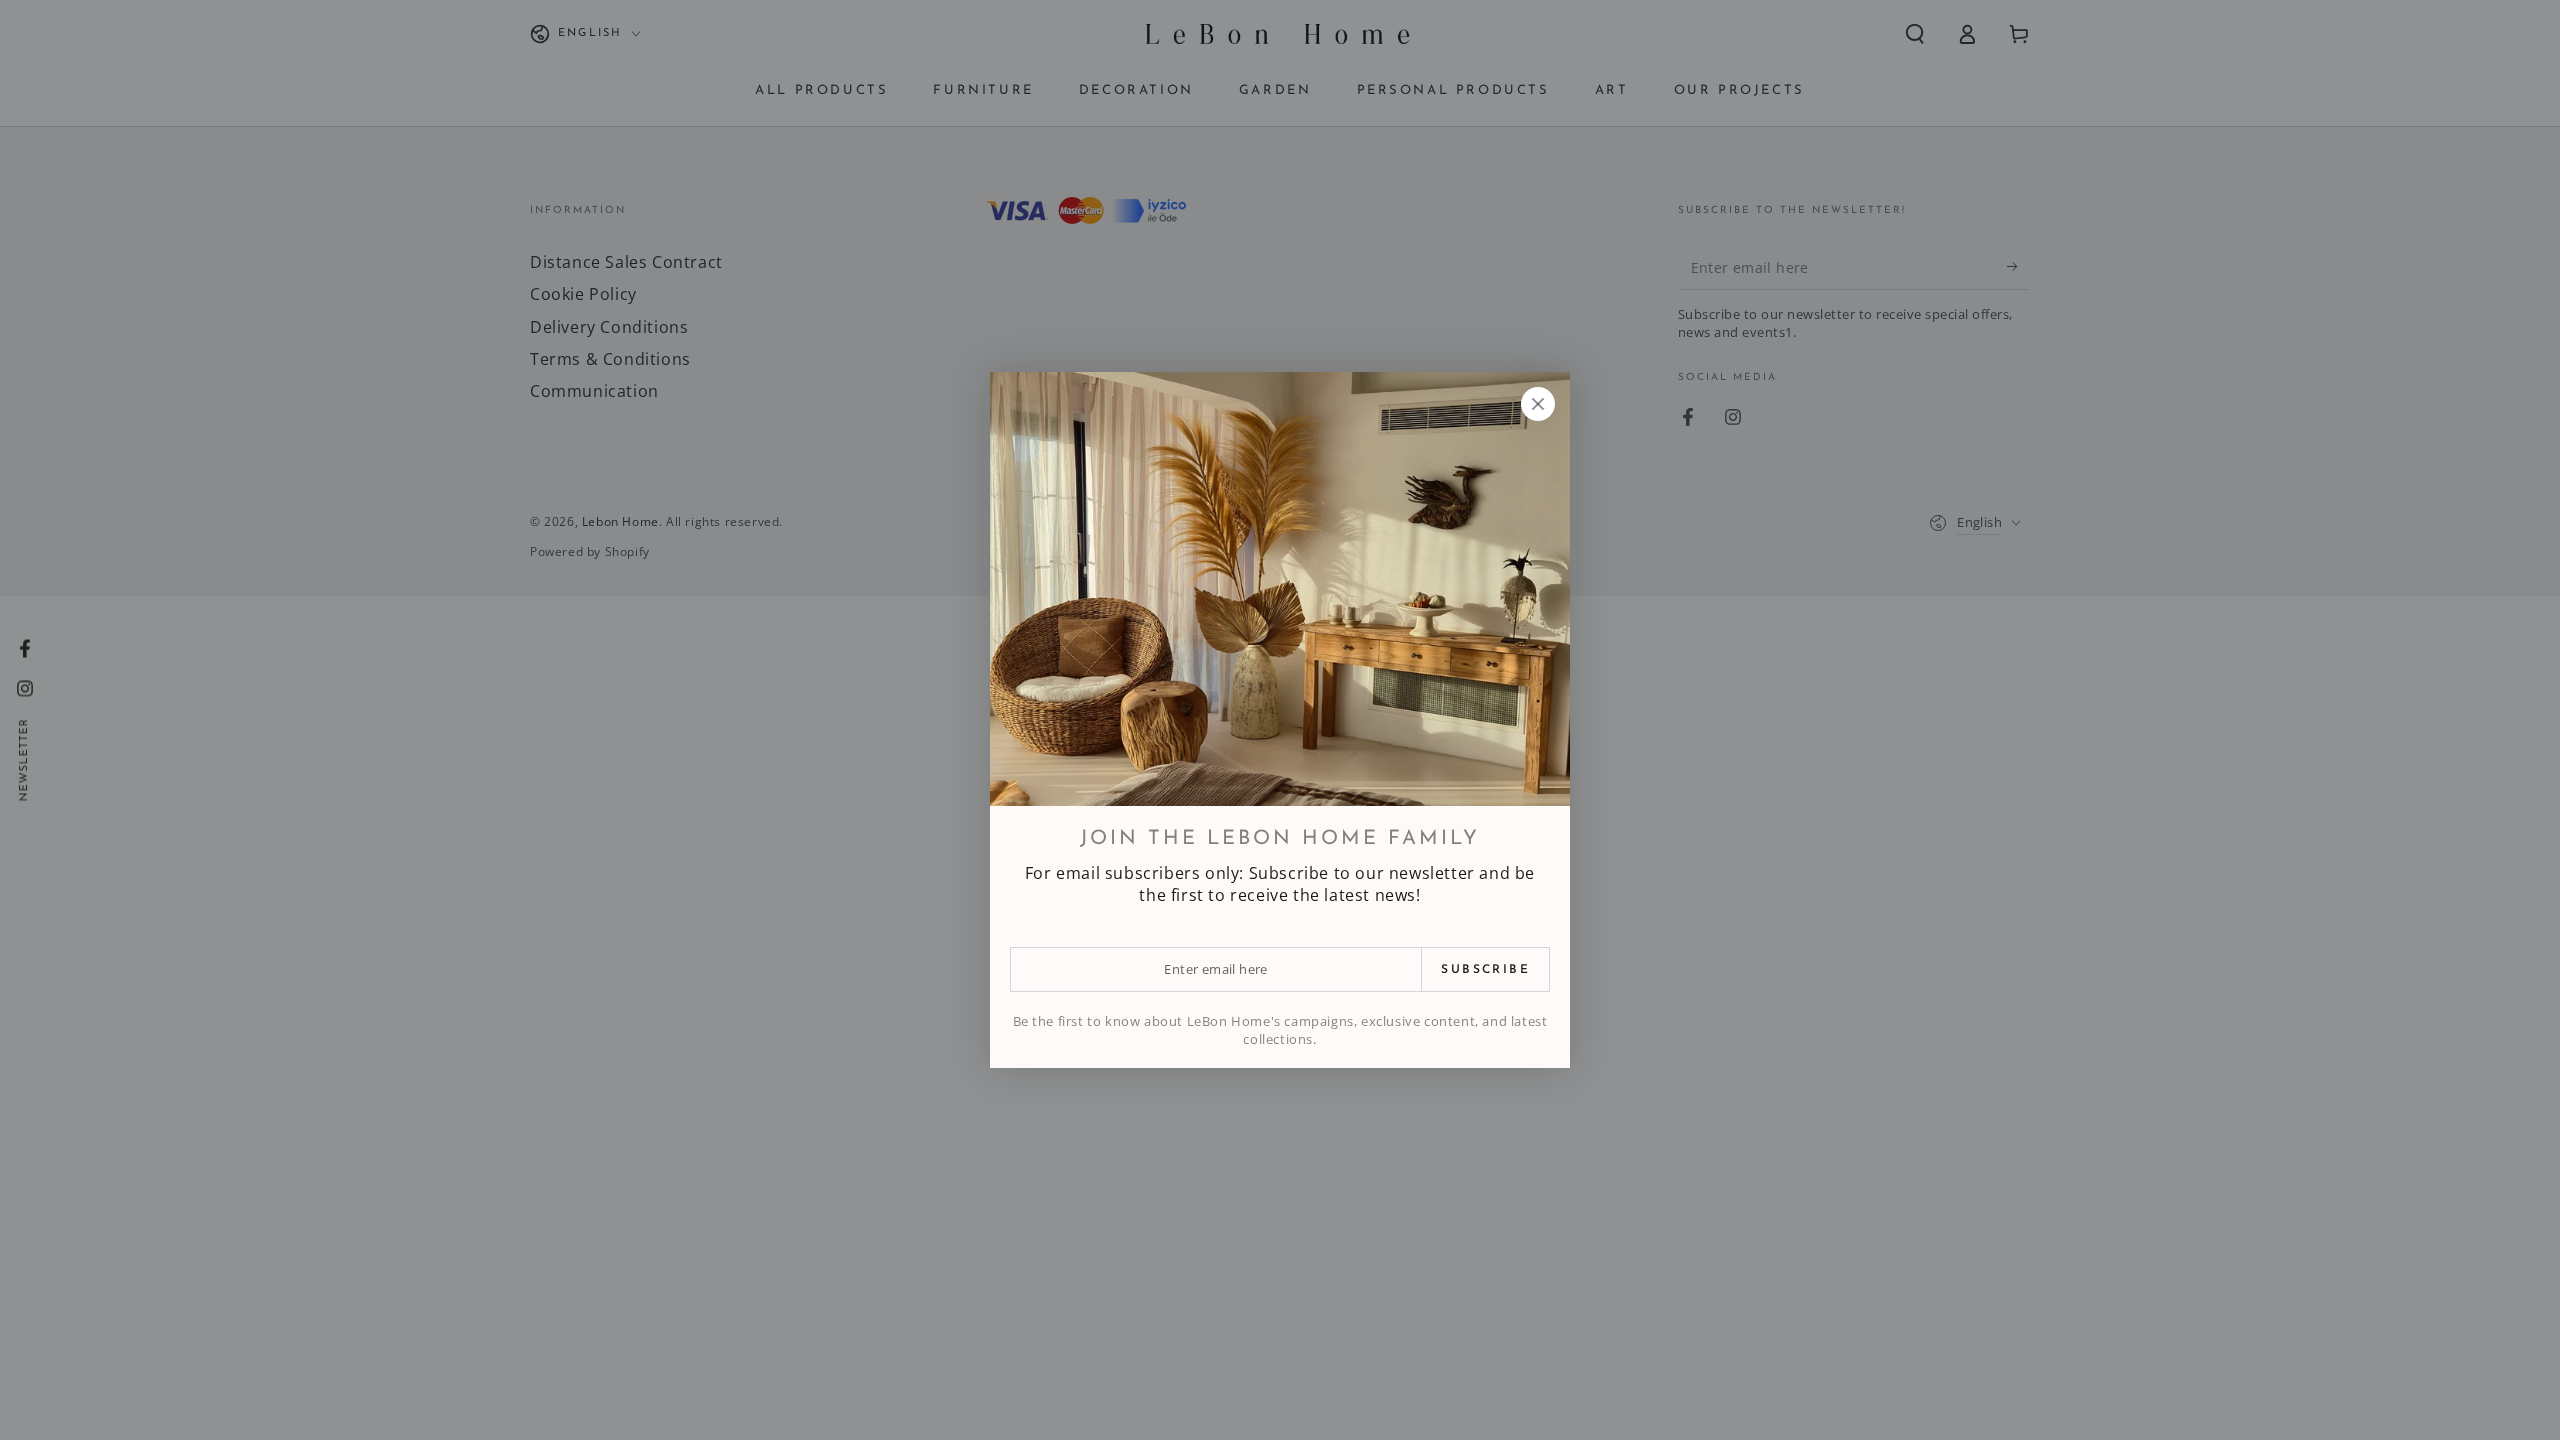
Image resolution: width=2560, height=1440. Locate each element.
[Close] (1538, 404)
